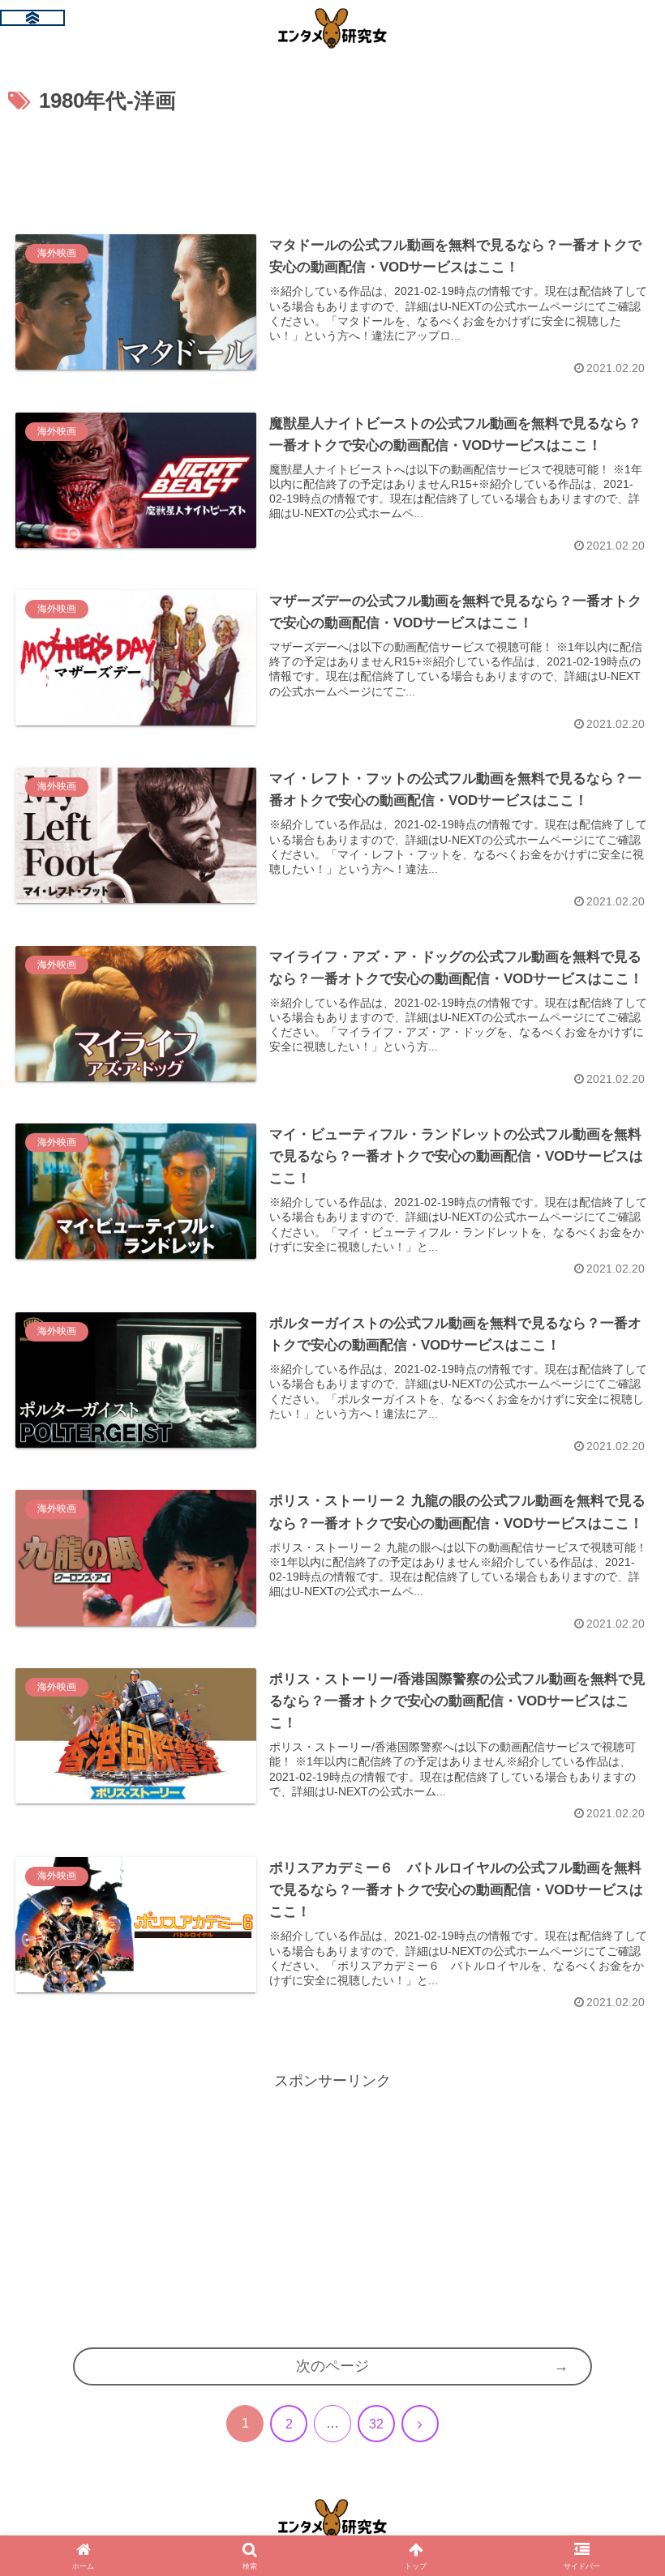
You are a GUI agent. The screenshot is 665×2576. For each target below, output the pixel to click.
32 (376, 2424)
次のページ (332, 2366)
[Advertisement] (332, 165)
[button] (616, 2255)
